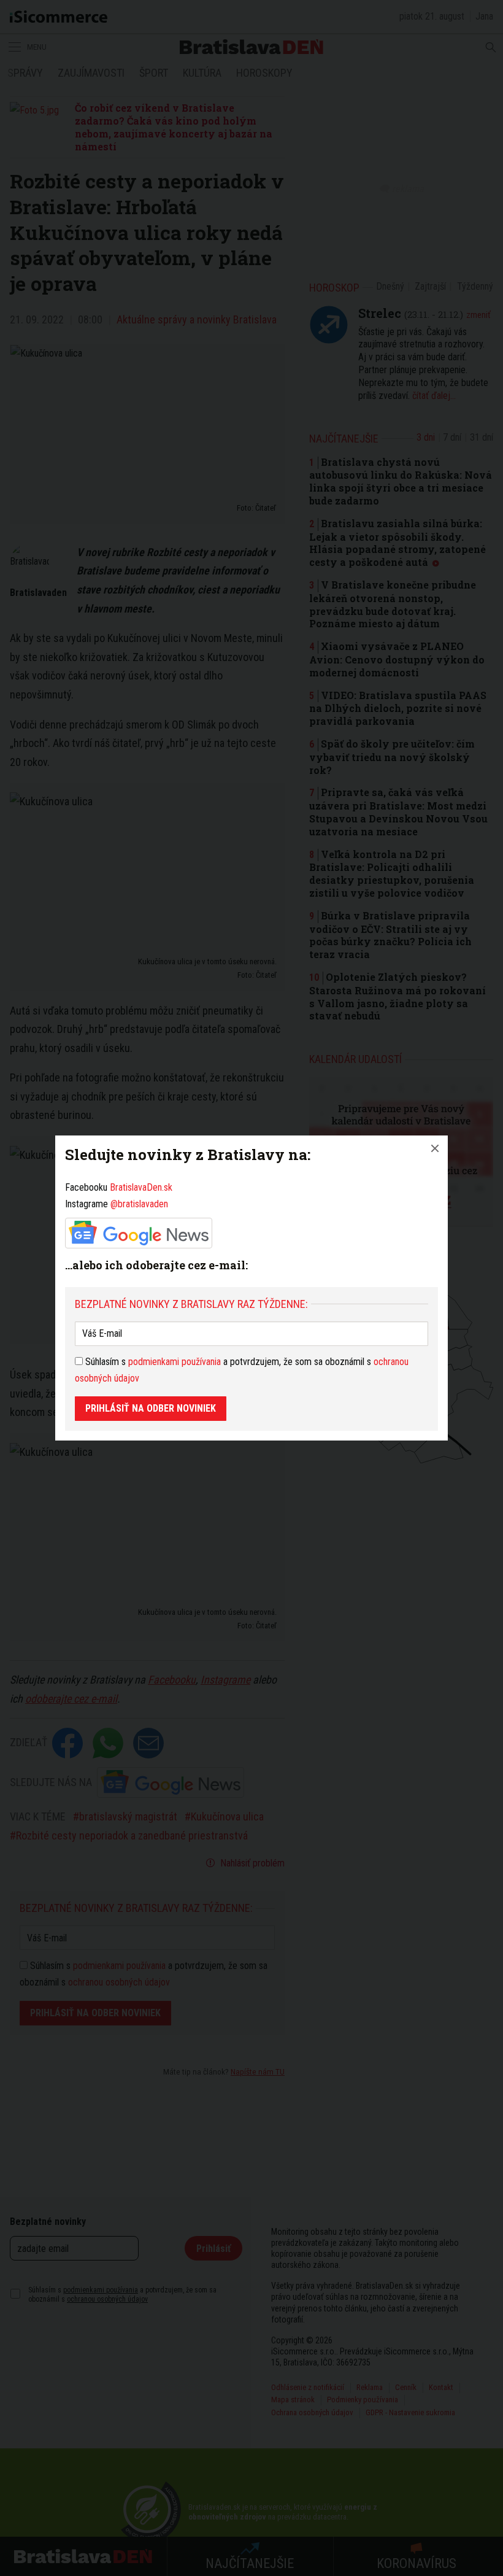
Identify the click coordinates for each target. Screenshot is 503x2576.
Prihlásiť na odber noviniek (151, 1408)
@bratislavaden (139, 1204)
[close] (435, 1148)
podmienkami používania (175, 1362)
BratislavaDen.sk (141, 1187)
